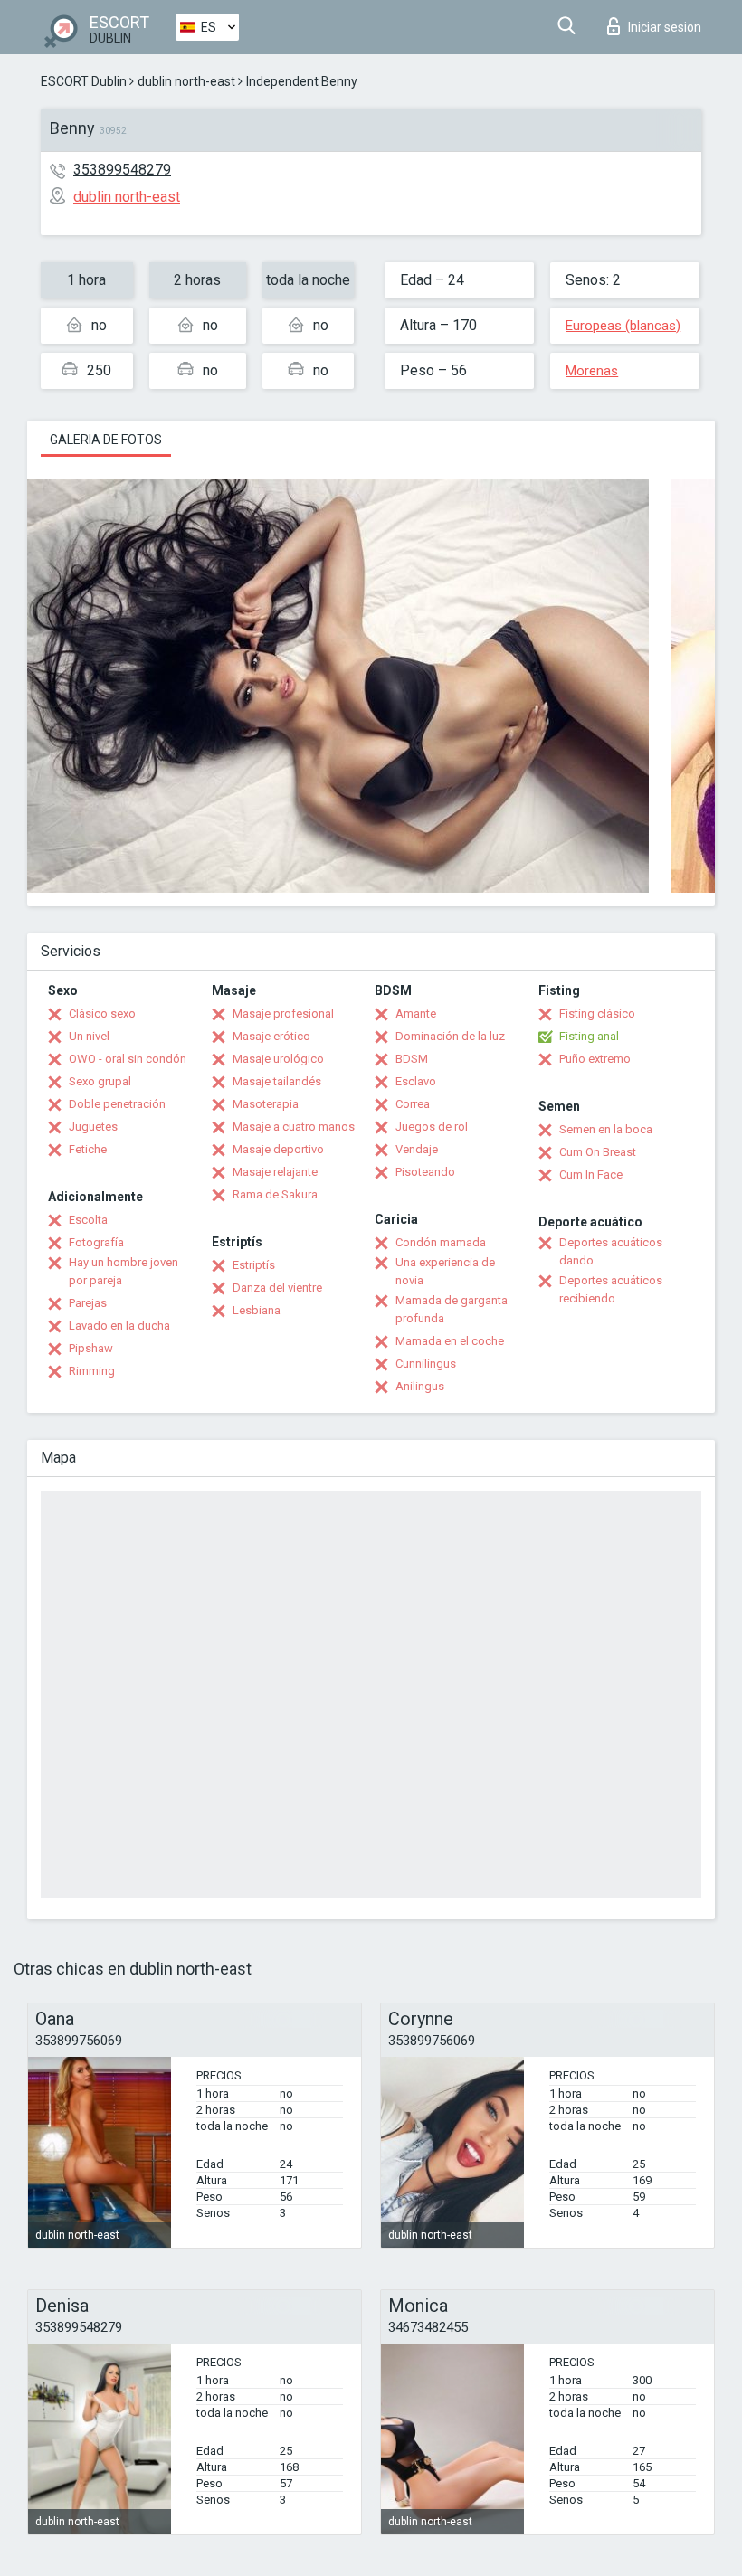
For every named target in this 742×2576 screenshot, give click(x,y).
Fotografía (96, 1242)
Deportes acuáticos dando (611, 1251)
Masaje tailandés (277, 1081)
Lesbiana (257, 1310)
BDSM (412, 1059)
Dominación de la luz (450, 1036)
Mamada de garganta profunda (452, 1309)
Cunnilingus (426, 1364)
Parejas (88, 1303)
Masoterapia (266, 1104)
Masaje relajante (275, 1172)
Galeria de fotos (106, 440)
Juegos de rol (432, 1127)
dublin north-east (186, 81)
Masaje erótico (271, 1036)
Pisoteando (425, 1172)
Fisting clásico (597, 1013)
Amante (416, 1013)
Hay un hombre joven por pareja (124, 1271)
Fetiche (88, 1149)
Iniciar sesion (665, 27)
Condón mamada (441, 1242)
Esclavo (416, 1081)
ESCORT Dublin (84, 81)
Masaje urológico (278, 1059)
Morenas (592, 371)
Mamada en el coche (450, 1341)
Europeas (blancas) (623, 326)
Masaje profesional (283, 1013)
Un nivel (89, 1036)
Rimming (92, 1371)
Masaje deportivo (278, 1149)
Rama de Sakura (275, 1194)
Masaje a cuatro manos (294, 1127)
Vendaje (417, 1149)
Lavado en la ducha (119, 1326)
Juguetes (93, 1127)
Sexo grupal (100, 1081)
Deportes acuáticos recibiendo (611, 1289)
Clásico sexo (102, 1013)
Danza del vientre (277, 1288)
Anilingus (420, 1386)
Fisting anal (589, 1036)
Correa (413, 1104)
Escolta (88, 1220)
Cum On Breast (598, 1152)
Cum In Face (591, 1174)
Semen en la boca (606, 1129)
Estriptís (254, 1265)
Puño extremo (595, 1059)
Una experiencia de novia (445, 1271)
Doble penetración (117, 1104)
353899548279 (122, 170)
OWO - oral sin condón (128, 1059)
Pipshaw (91, 1348)
